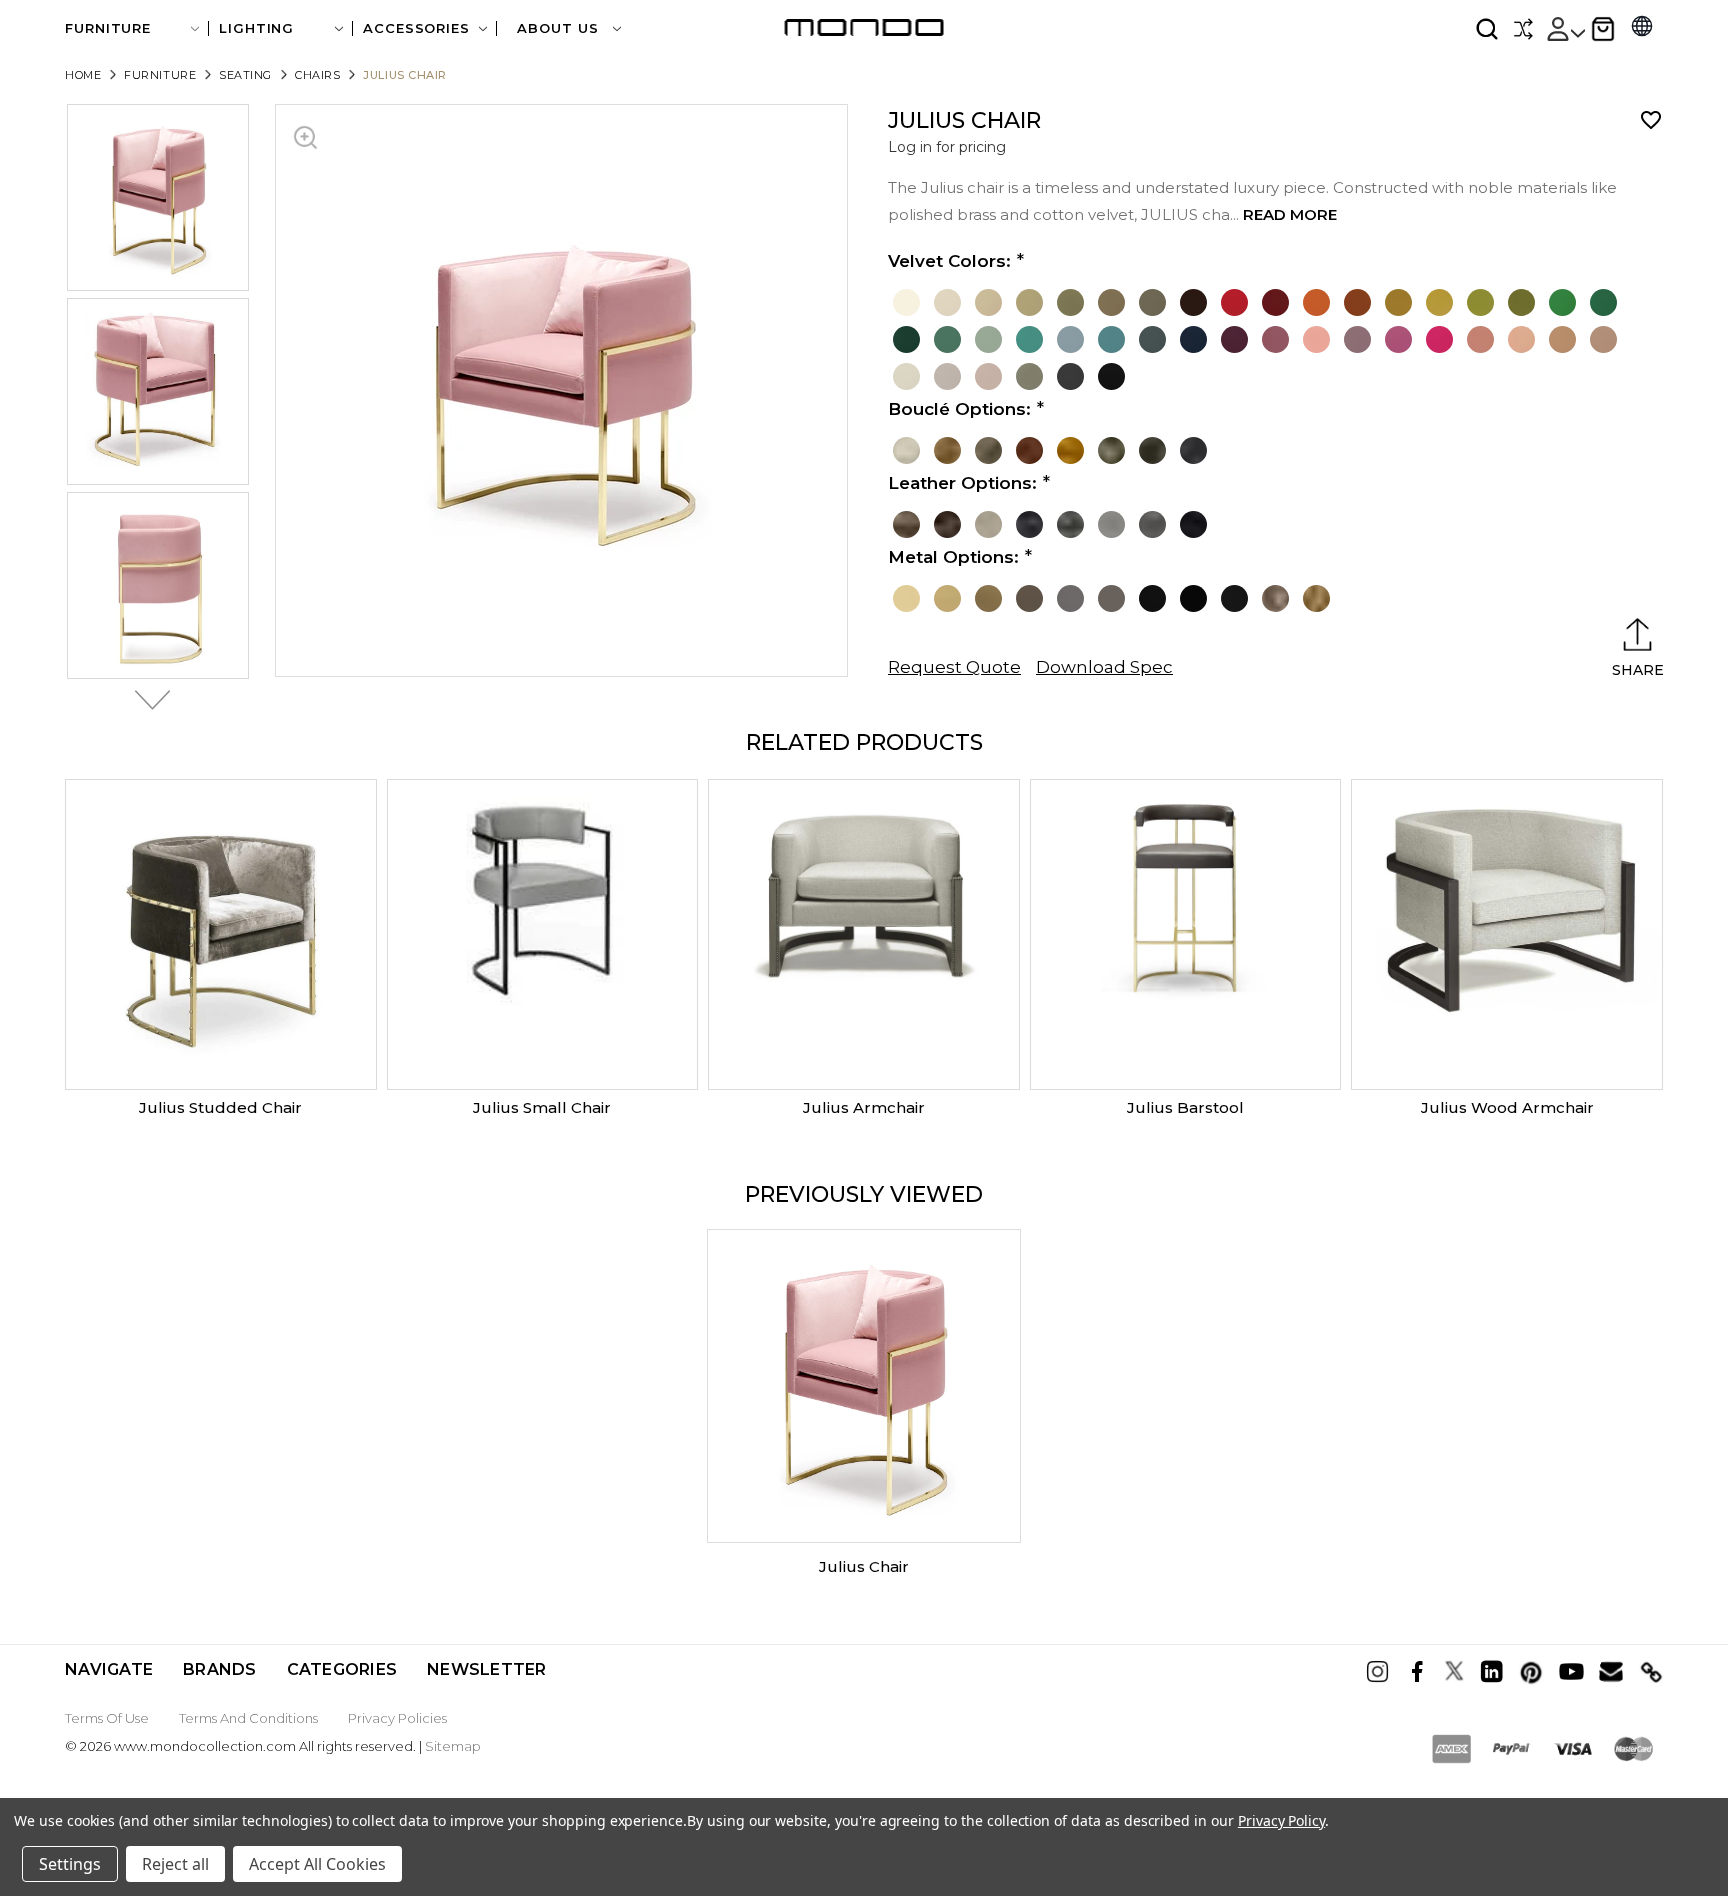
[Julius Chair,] (864, 1386)
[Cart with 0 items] (1603, 29)
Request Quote (954, 667)
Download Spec (1104, 667)
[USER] (1565, 29)
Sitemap (453, 1746)
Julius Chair (864, 1566)
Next (147, 700)
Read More (1290, 214)
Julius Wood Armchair (1507, 1107)
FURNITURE (108, 28)
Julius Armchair (864, 1107)
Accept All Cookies (317, 1864)
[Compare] (1523, 29)
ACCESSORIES (416, 28)
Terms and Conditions (248, 1718)
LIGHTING (256, 28)
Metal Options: (953, 557)
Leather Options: (962, 483)
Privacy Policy (1281, 1820)
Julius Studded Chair (220, 1107)
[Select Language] (1642, 28)
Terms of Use (107, 1718)
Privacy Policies (397, 1718)
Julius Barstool (1185, 1107)
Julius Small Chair (542, 1107)
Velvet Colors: (949, 261)
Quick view (221, 935)
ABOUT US (560, 28)
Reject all (175, 1864)
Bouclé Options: (959, 409)
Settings (70, 1864)
